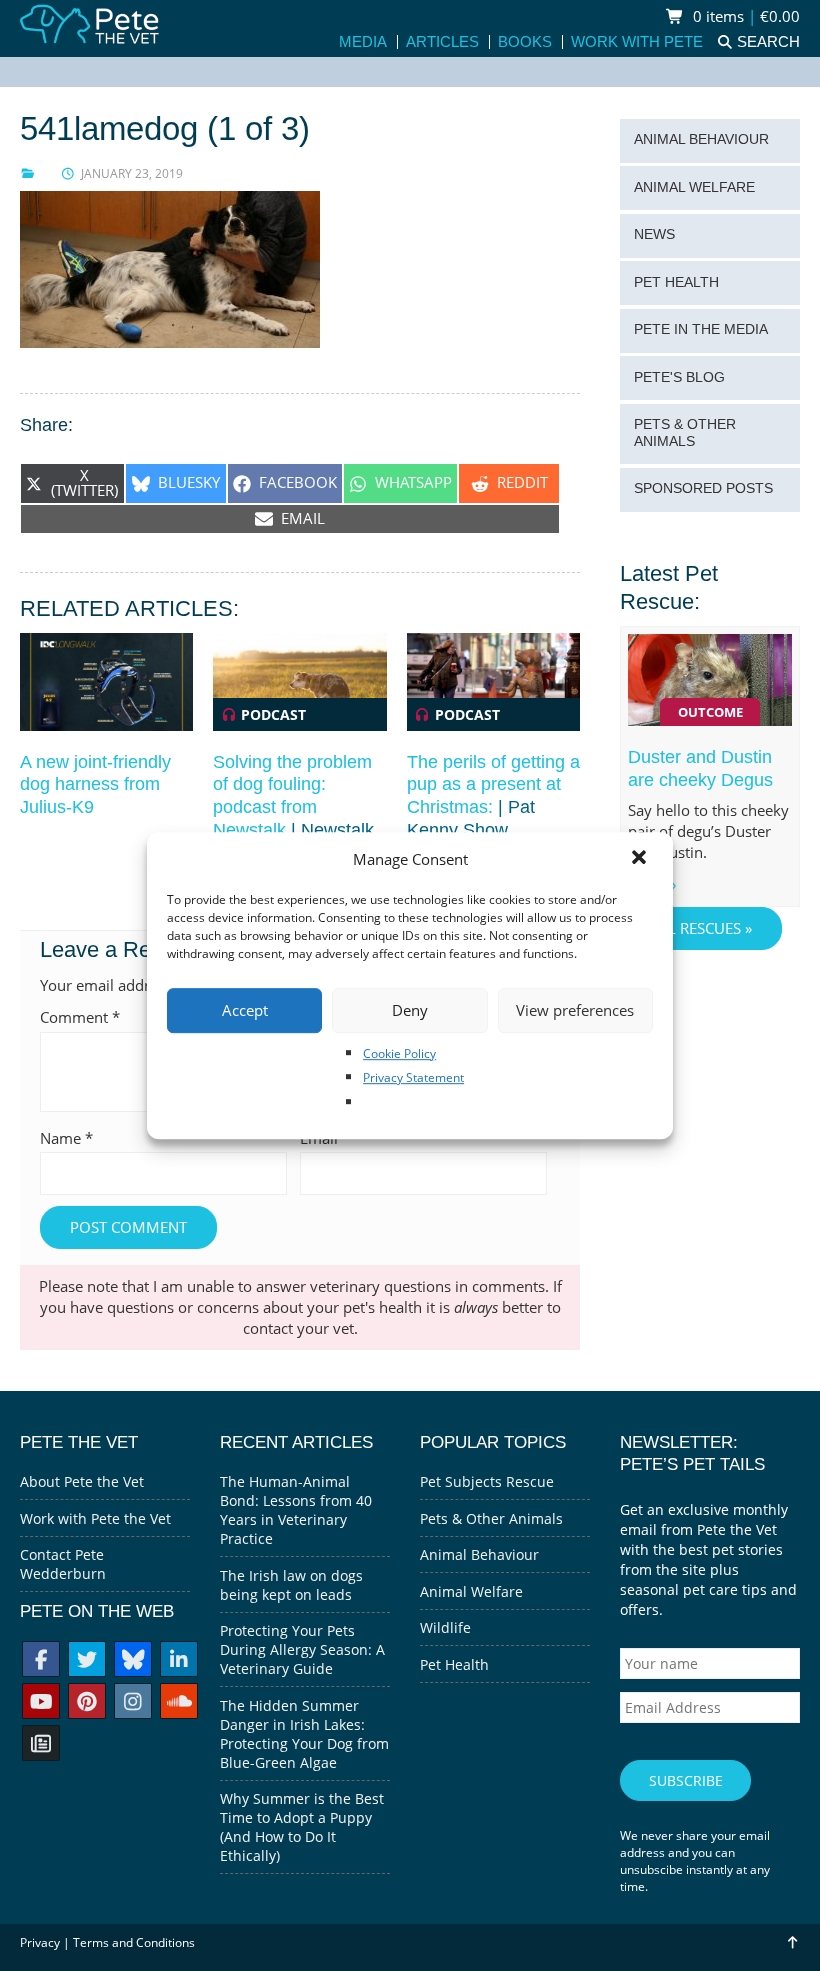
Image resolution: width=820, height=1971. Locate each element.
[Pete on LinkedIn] (179, 1661)
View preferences (575, 1010)
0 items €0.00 (744, 16)
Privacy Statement (413, 1077)
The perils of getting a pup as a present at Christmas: (493, 784)
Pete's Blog (679, 377)
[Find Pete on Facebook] (41, 1661)
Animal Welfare (694, 187)
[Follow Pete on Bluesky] (133, 1661)
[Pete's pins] (87, 1703)
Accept (245, 1010)
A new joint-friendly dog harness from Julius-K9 (95, 784)
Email (325, 1138)
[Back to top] (791, 1942)
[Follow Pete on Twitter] (87, 1661)
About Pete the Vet (82, 1481)
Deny (410, 1010)
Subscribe (686, 1780)
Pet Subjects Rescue (487, 1481)
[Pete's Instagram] (133, 1703)
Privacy (40, 1942)
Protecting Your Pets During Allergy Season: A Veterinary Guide (302, 1649)
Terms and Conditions (134, 1942)
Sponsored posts (703, 488)
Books (525, 42)
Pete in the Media (701, 329)
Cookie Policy (399, 1053)
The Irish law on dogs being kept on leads (291, 1585)
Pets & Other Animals (685, 433)
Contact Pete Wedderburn (63, 1564)
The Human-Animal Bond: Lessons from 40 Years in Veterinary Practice (296, 1510)
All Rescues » (701, 928)
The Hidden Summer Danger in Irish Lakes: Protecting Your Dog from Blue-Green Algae (304, 1734)
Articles (442, 42)
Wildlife (445, 1627)
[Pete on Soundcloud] (179, 1703)
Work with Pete (637, 42)
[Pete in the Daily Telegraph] (41, 1745)
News (654, 234)
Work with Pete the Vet (95, 1518)
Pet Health (676, 282)
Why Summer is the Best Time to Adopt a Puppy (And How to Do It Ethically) (302, 1827)
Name (66, 1138)
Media (363, 42)
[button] (641, 859)
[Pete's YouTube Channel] (41, 1703)
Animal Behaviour (701, 139)
